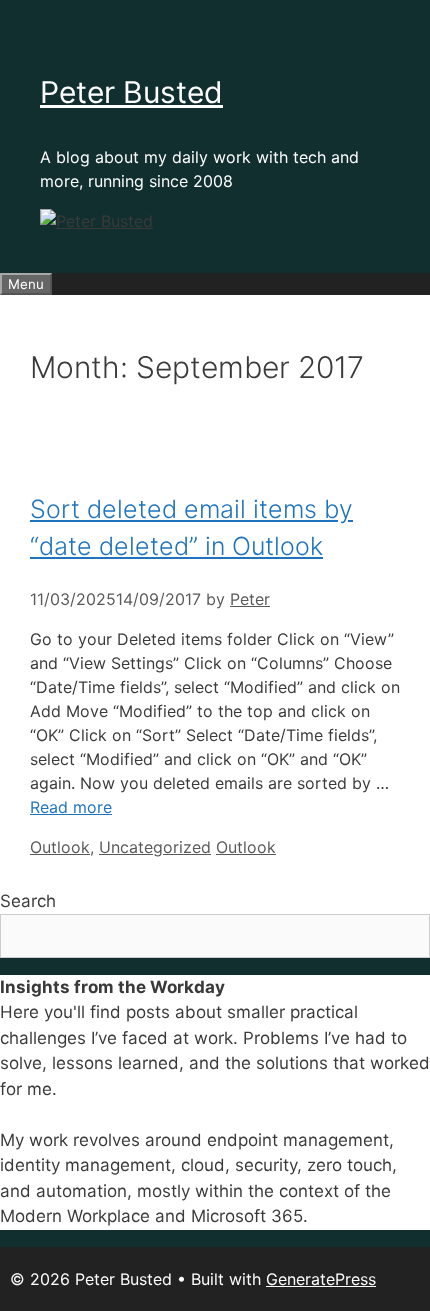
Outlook (60, 847)
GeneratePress (321, 1279)
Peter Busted (131, 92)
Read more (71, 807)
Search (28, 901)
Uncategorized (155, 847)
